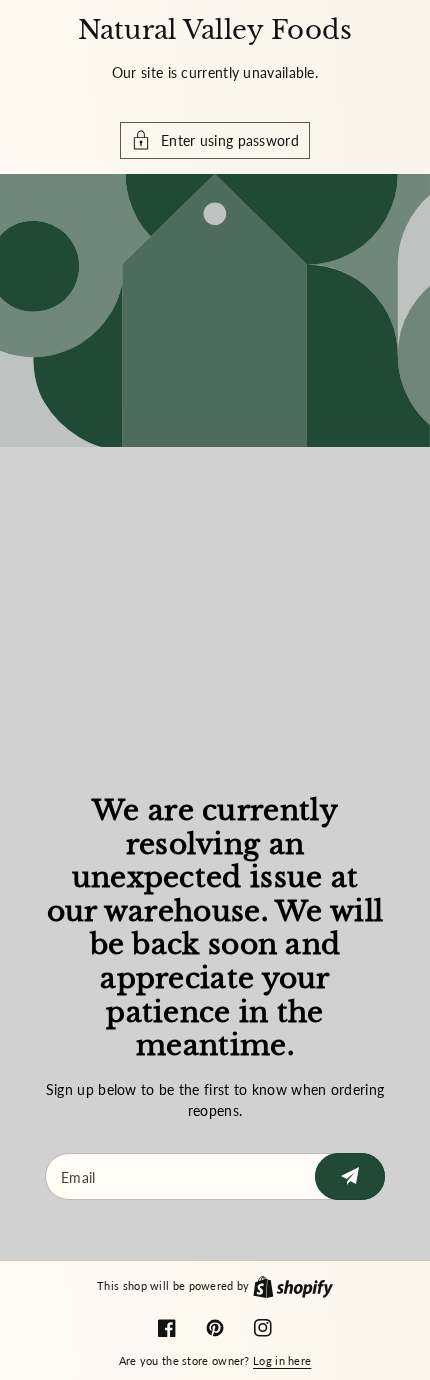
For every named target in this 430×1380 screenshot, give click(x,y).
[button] (215, 140)
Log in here (282, 1360)
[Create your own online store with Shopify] (293, 1285)
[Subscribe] (350, 1176)
